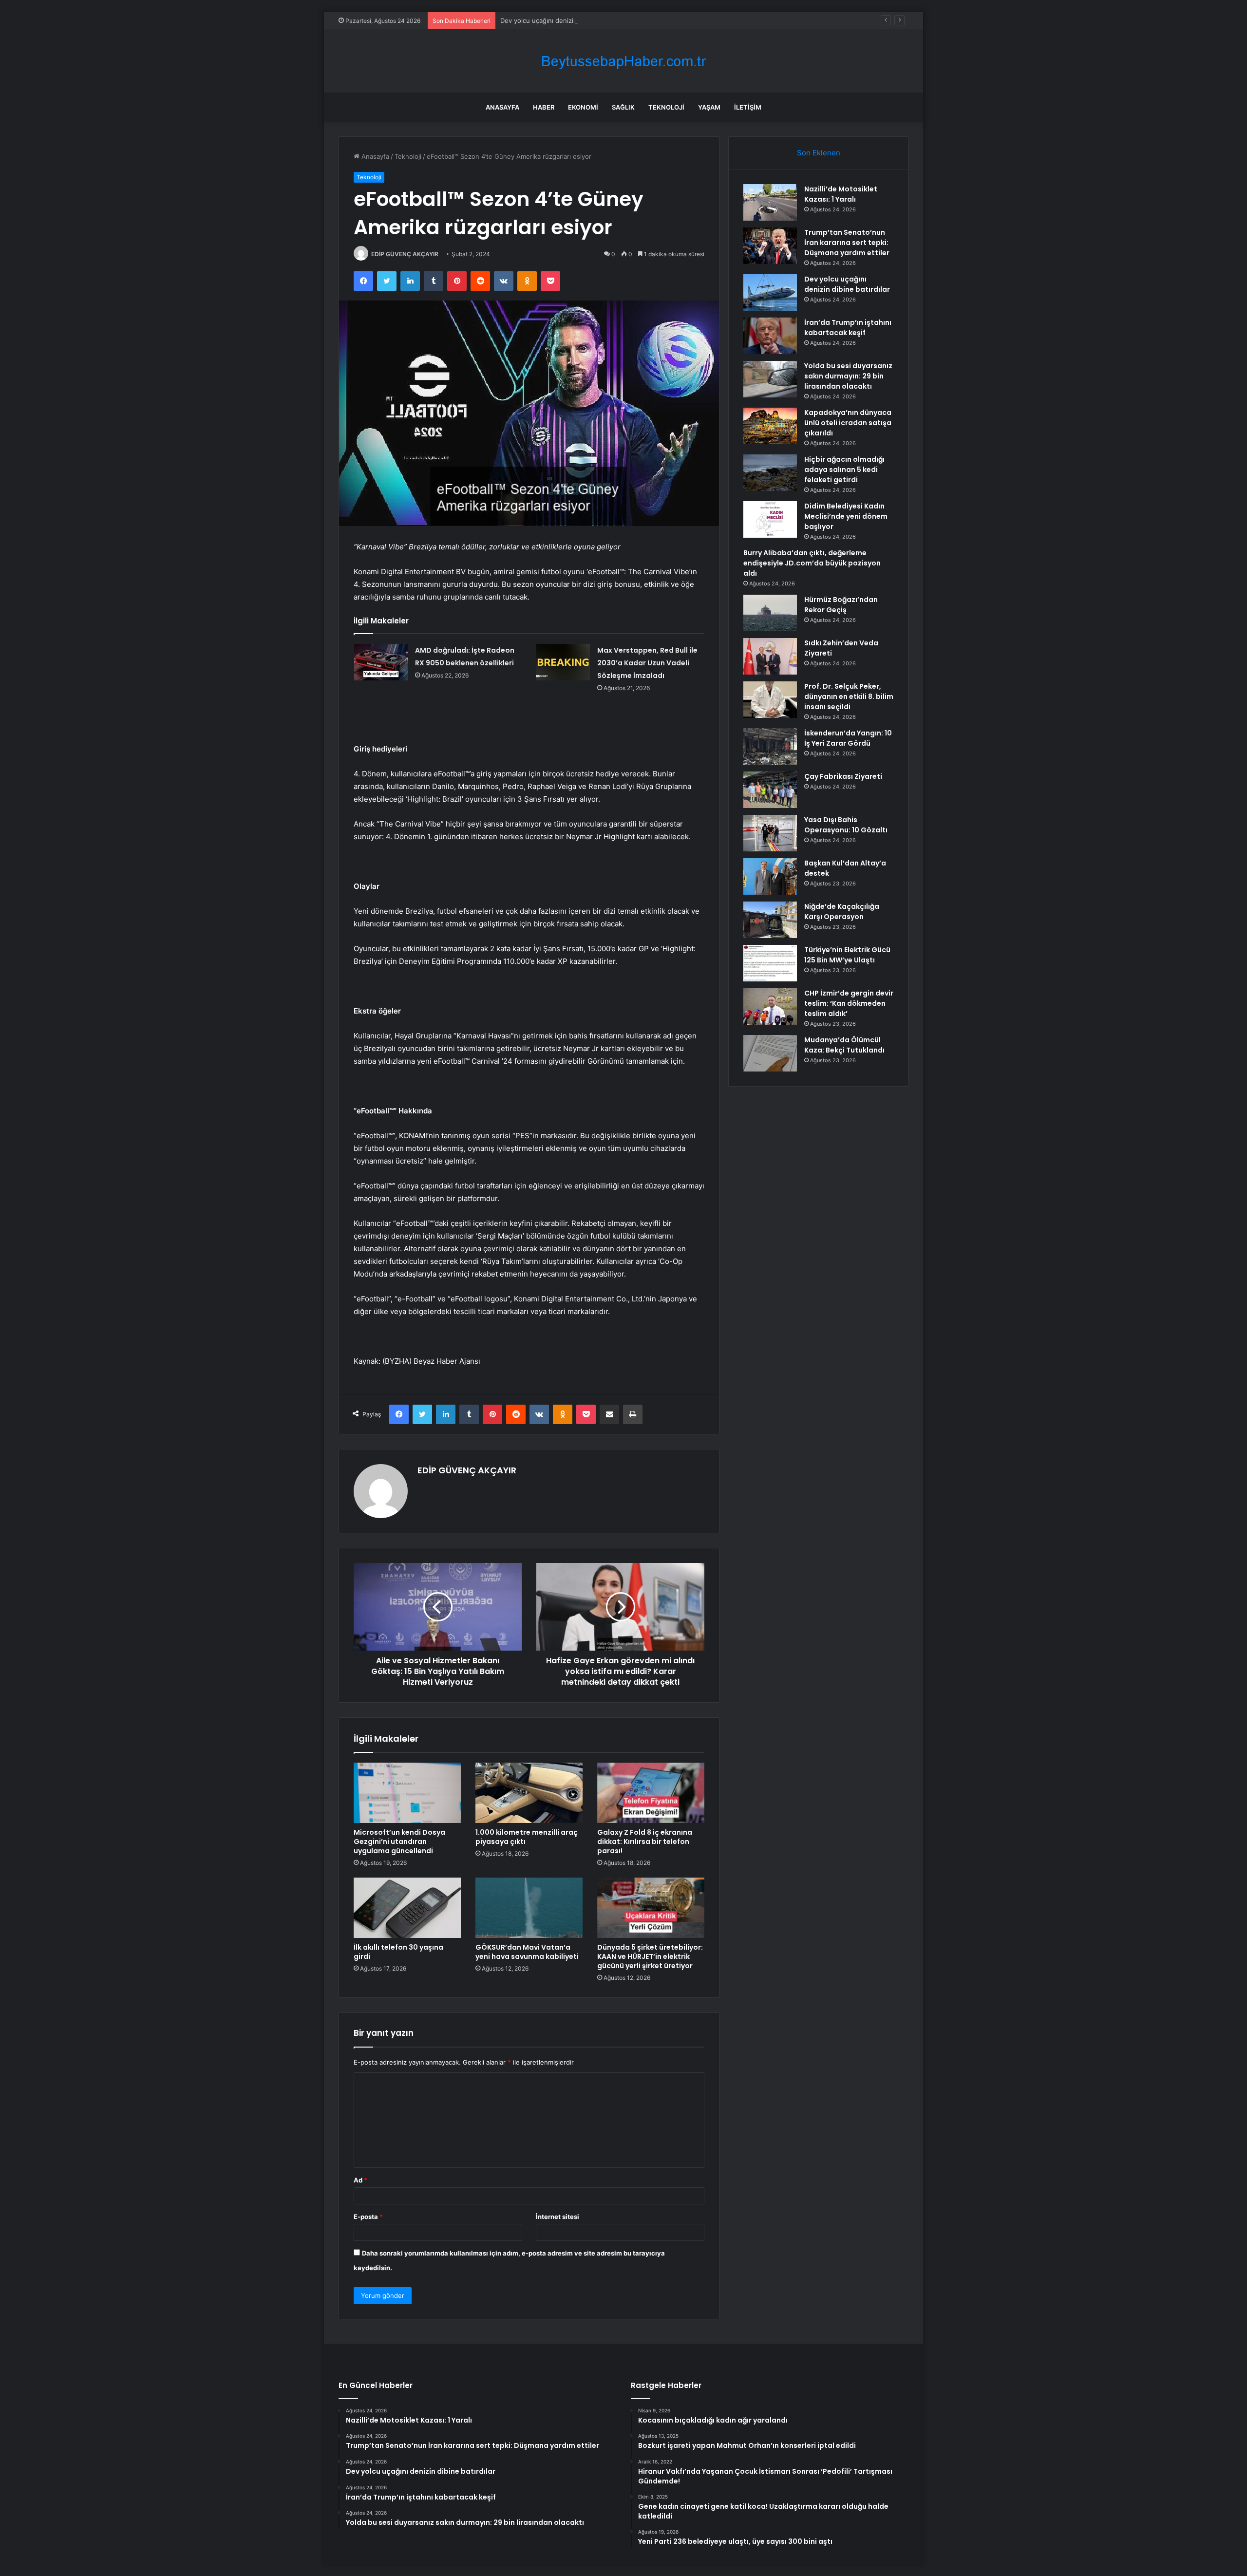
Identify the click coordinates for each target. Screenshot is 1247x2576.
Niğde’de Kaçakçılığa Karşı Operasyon (842, 912)
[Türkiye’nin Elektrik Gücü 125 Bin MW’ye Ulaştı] (770, 963)
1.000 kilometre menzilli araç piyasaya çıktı (527, 1837)
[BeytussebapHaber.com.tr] (623, 61)
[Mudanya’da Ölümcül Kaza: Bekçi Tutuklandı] (770, 1053)
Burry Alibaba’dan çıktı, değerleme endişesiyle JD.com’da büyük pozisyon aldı (812, 563)
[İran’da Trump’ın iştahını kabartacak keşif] (770, 336)
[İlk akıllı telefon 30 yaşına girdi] (407, 1908)
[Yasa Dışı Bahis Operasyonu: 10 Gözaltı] (770, 833)
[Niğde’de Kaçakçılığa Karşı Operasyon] (770, 920)
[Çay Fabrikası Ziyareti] (770, 790)
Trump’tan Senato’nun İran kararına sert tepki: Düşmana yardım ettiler (847, 243)
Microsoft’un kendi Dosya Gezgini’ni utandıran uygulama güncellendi (399, 1842)
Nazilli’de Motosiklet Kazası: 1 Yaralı (841, 194)
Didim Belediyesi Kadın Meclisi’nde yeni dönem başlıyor (846, 516)
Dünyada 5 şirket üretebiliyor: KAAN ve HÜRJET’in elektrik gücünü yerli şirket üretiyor (650, 1956)
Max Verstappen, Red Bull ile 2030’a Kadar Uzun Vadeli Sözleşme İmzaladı (647, 663)
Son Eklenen (819, 153)
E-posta (368, 2217)
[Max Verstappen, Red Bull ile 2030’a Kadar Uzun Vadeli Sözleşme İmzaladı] (563, 662)
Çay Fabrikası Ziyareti (843, 776)
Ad (360, 2180)
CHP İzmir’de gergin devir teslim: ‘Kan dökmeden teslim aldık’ (849, 1003)
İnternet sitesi (557, 2217)
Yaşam (709, 107)
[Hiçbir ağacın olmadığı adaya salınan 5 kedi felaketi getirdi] (770, 473)
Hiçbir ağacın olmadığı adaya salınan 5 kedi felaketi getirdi (844, 470)
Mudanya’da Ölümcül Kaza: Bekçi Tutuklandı (844, 1045)
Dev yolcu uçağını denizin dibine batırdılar (563, 20)
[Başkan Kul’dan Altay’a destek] (770, 876)
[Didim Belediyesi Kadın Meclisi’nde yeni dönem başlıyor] (770, 519)
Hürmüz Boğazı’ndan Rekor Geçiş (841, 605)
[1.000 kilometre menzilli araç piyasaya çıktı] (529, 1793)
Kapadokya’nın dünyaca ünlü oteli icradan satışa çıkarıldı (848, 423)
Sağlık (623, 107)
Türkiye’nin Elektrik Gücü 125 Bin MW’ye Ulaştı (847, 955)
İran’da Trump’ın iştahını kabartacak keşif (848, 328)
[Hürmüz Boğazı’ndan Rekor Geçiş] (770, 613)
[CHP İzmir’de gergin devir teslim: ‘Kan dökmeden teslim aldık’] (770, 1006)
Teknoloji (666, 107)
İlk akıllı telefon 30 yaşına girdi (398, 1952)
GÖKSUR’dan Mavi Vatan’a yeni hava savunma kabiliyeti (527, 1952)
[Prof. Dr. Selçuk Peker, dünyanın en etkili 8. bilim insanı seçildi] (770, 700)
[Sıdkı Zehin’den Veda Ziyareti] (770, 656)
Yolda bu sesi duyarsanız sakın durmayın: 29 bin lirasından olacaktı (848, 376)
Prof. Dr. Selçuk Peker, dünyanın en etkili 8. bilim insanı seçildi (849, 696)
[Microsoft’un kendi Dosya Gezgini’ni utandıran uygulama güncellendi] (407, 1793)
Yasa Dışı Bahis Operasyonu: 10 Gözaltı (846, 825)
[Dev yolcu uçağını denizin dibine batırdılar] (770, 292)
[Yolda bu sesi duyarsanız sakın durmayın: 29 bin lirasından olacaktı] (770, 379)
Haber (544, 107)
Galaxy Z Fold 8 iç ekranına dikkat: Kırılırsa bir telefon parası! (645, 1842)
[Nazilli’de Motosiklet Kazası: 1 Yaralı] (770, 202)
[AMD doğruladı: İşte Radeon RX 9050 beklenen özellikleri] (381, 662)
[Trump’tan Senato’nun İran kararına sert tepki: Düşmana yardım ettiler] (770, 246)
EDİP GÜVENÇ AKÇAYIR (405, 254)
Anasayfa (502, 107)
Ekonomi (583, 107)
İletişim (748, 107)
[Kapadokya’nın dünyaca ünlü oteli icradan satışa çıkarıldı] (770, 426)
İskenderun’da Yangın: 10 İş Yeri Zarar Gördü (848, 738)
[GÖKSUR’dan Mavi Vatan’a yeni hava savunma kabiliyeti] (529, 1908)
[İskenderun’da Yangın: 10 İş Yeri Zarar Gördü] (770, 746)
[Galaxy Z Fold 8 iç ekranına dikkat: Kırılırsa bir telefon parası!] (651, 1793)
